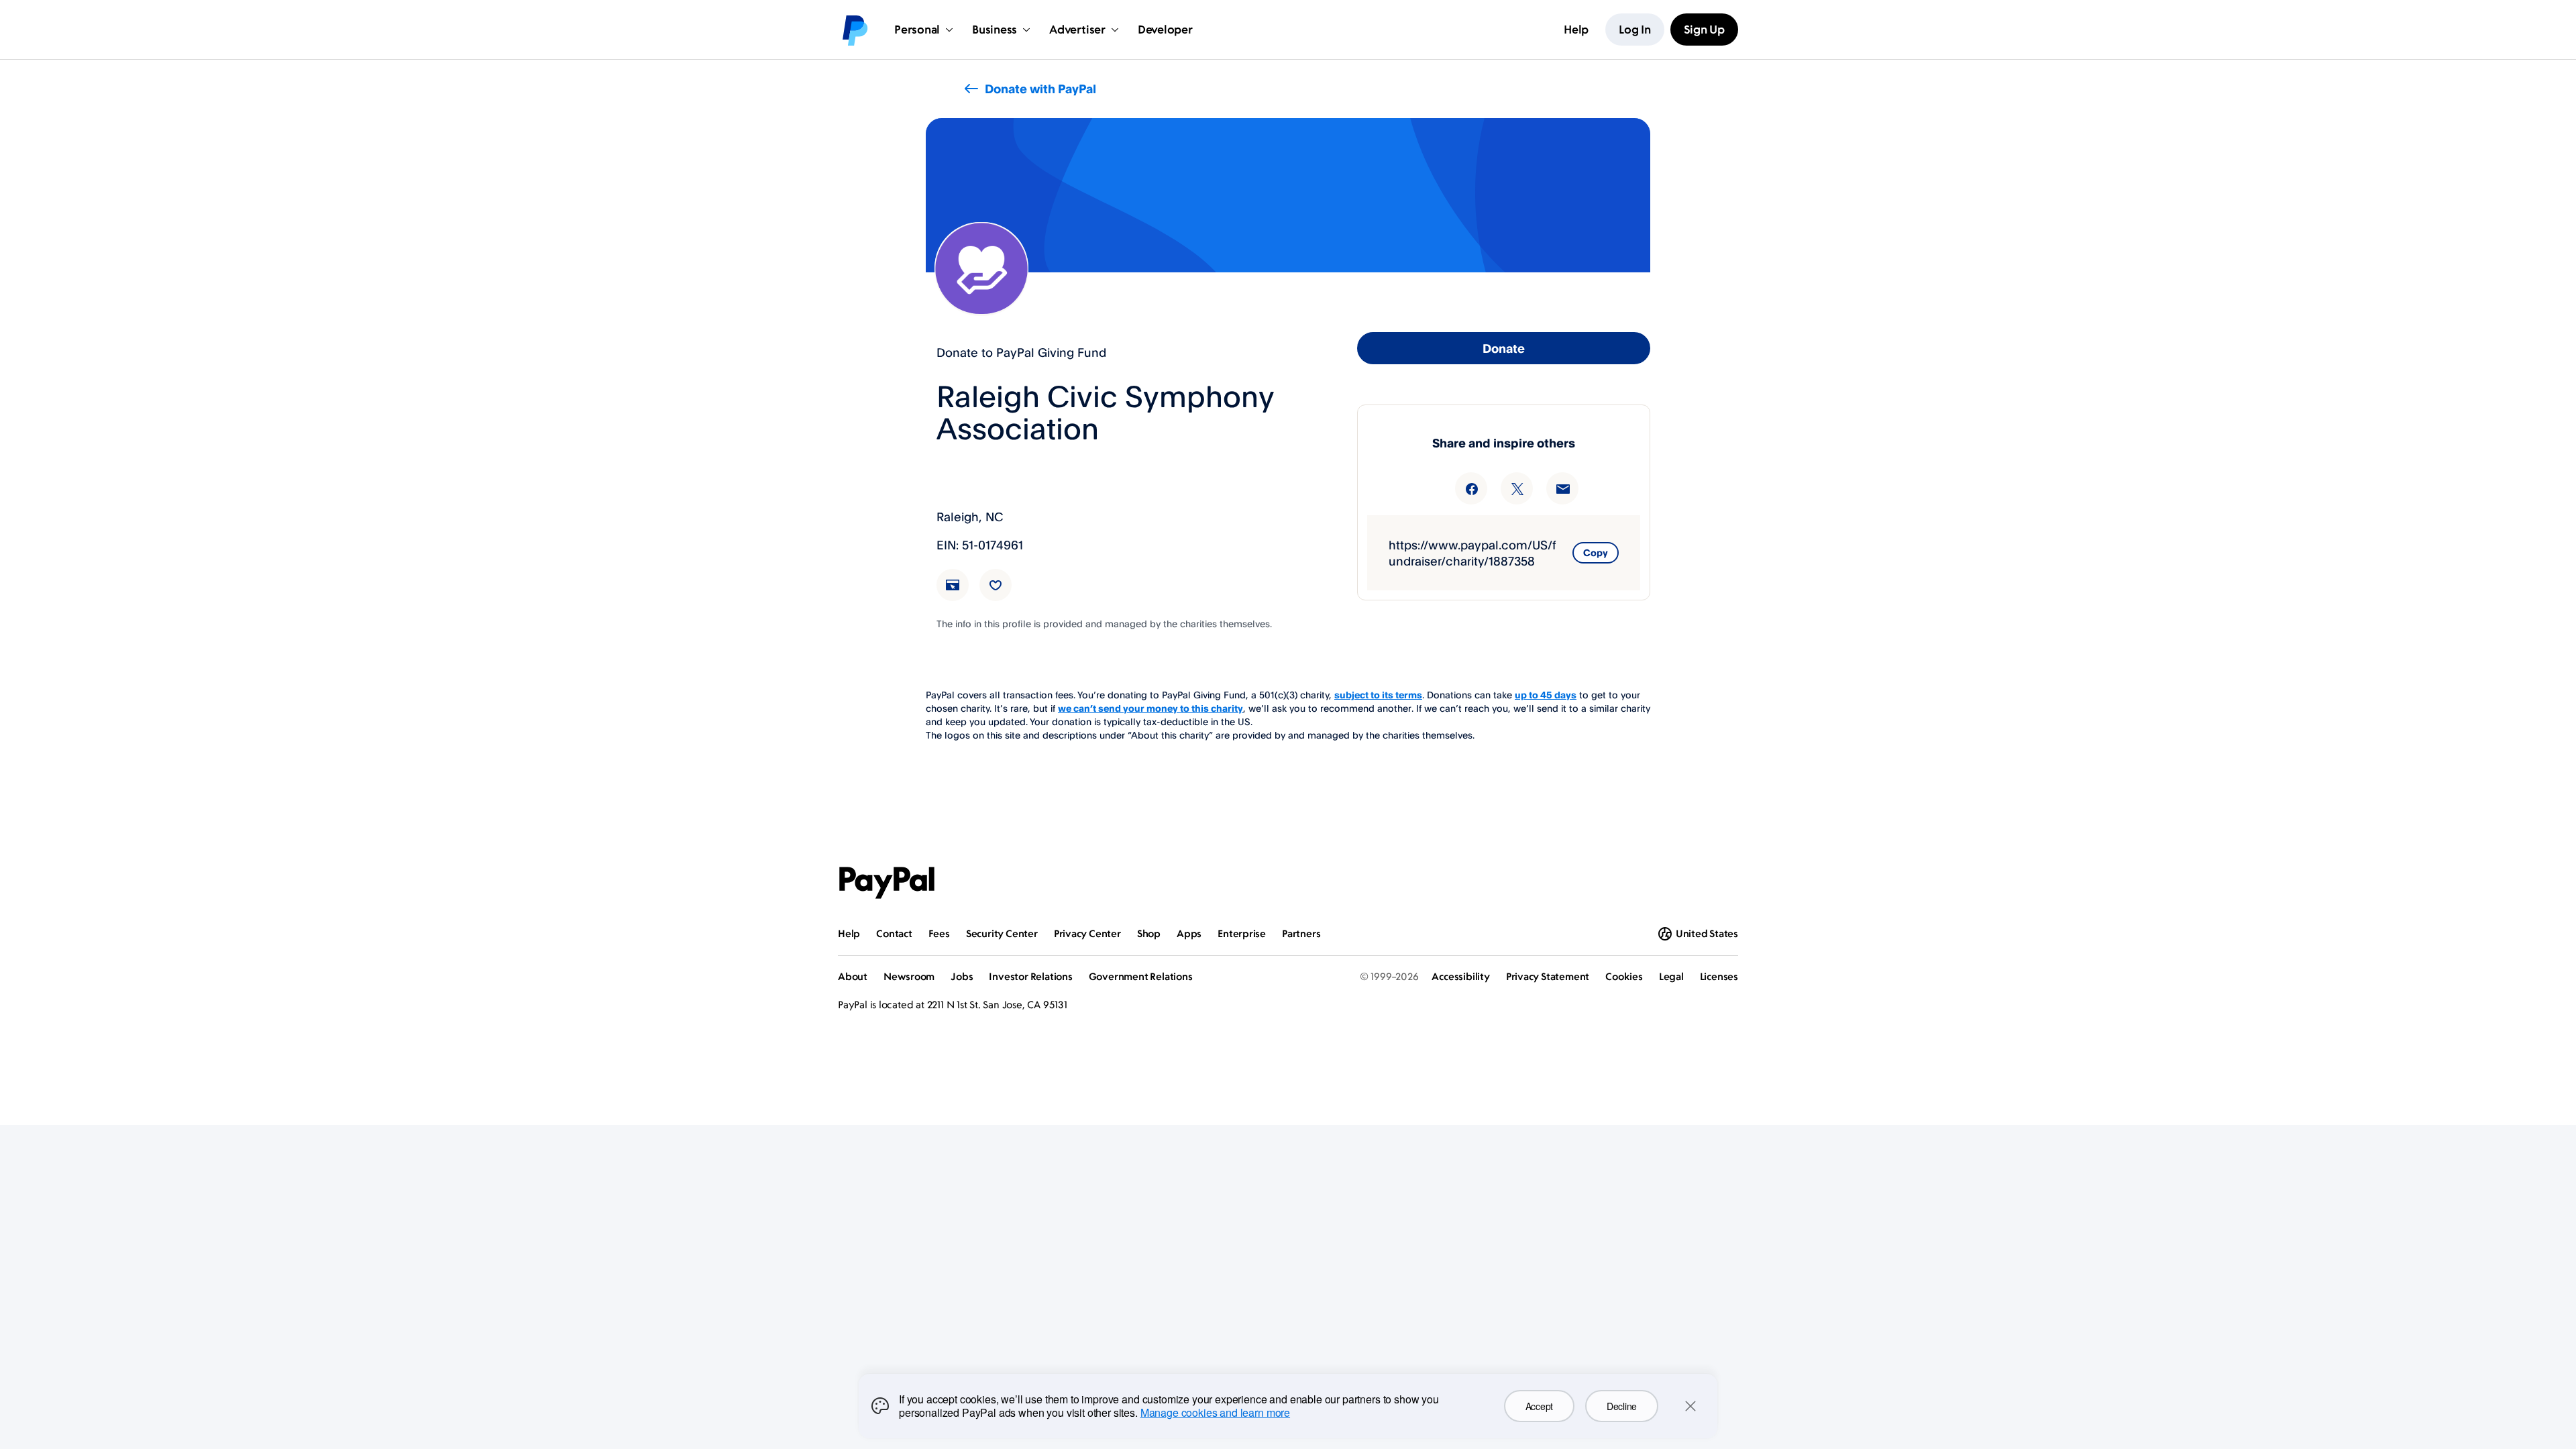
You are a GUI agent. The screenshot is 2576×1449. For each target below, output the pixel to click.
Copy (1596, 552)
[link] (961, 593)
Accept (1539, 1406)
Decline (1622, 1406)
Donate (1504, 348)
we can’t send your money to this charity (1150, 708)
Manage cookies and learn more (1215, 1412)
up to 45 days (1546, 695)
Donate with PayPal (1040, 89)
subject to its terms (1378, 695)
